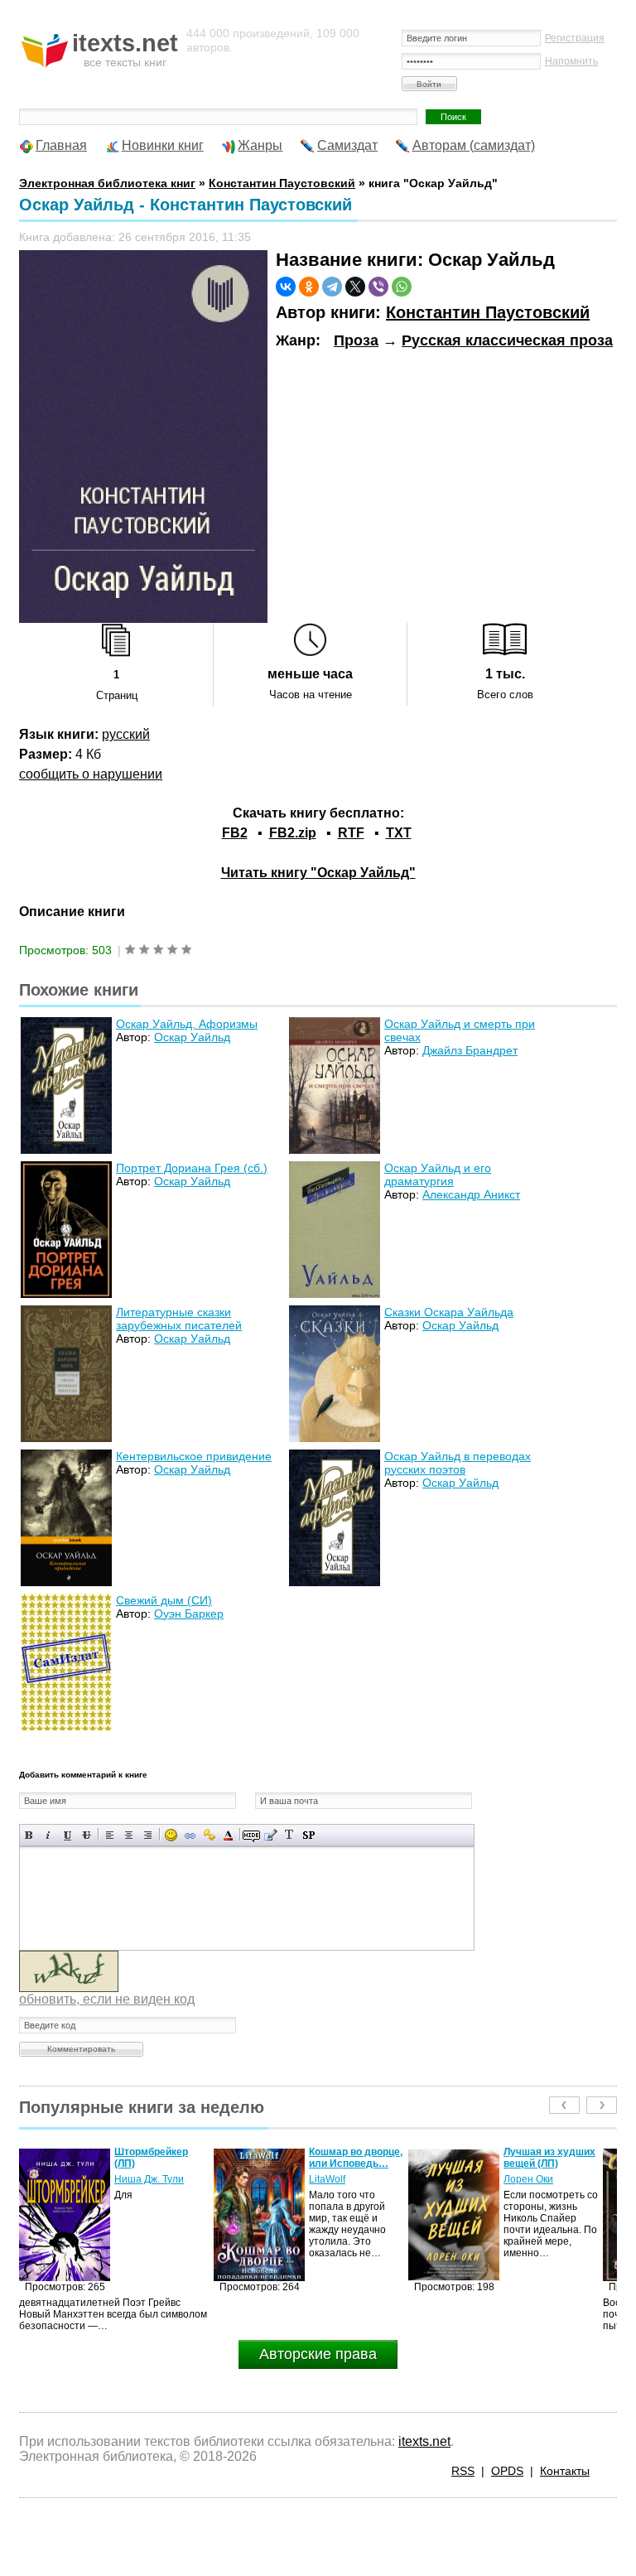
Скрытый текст (251, 1835)
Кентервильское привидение (194, 1456)
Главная (61, 145)
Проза (356, 340)
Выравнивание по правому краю (148, 1835)
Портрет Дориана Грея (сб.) (192, 1168)
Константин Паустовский (488, 312)
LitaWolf (132, 2179)
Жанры (260, 145)
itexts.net (424, 2441)
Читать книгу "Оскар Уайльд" (318, 873)
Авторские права (318, 2354)
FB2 (235, 833)
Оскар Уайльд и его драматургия (438, 1175)
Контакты (565, 2471)
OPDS (507, 2471)
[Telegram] (332, 287)
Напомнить (571, 61)
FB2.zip (293, 833)
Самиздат (347, 145)
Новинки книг (163, 145)
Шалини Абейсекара (532, 2185)
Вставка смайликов (171, 1835)
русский (126, 734)
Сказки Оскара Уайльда (449, 1312)
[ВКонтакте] (286, 287)
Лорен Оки (334, 2179)
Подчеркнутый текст (67, 1835)
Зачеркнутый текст (87, 1835)
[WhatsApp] (402, 287)
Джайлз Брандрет (470, 1050)
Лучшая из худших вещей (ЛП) (355, 2158)
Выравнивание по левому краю (110, 1835)
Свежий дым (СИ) (164, 1600)
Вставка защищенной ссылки (209, 1835)
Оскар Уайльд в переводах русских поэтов (458, 1463)
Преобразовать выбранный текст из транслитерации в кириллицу (289, 1835)
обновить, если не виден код (107, 1999)
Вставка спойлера (308, 1835)
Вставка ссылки (190, 1835)
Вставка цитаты (270, 1835)
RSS (463, 2471)
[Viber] (378, 287)
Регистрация (575, 38)
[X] (355, 287)
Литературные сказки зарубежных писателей (179, 1319)
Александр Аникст (471, 1194)
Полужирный (29, 1835)
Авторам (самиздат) (474, 145)
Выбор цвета (228, 1835)
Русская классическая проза (507, 340)
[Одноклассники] (309, 287)
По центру (129, 1835)
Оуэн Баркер (189, 1614)
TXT (399, 833)
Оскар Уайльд (192, 1037)
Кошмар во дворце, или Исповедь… (161, 2158)
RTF (351, 833)
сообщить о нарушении (91, 774)
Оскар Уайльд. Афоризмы (187, 1024)
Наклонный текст (48, 1835)
